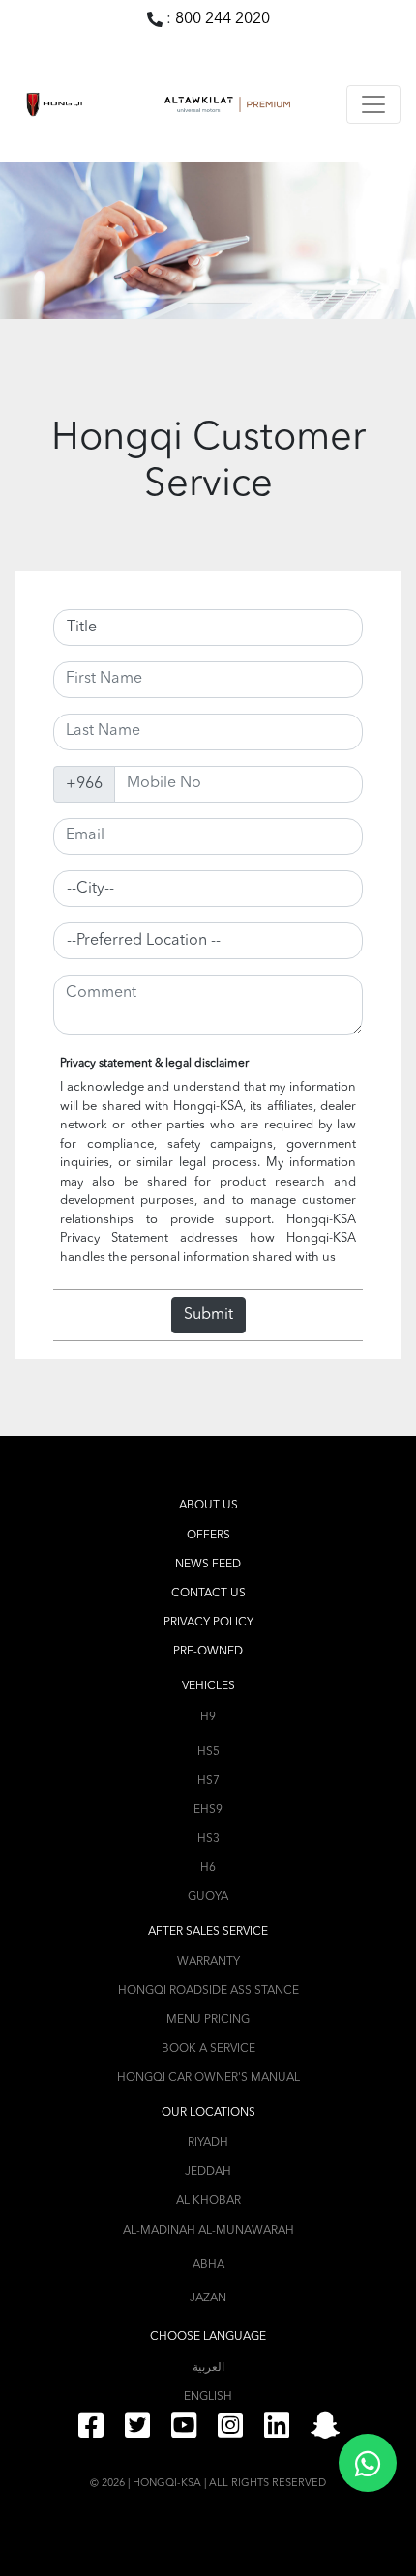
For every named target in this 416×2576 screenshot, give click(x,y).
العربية (208, 2368)
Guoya (208, 1897)
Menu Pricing (208, 2020)
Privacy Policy (208, 1623)
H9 (208, 1717)
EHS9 (208, 1810)
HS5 (208, 1752)
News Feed (208, 1565)
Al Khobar (208, 2201)
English (208, 2397)
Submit (208, 1315)
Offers (208, 1536)
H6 (208, 1868)
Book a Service (208, 2049)
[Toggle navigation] (373, 104)
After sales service (208, 1932)
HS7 (208, 1781)
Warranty (208, 1962)
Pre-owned (208, 1652)
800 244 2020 (223, 19)
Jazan (208, 2298)
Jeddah (208, 2172)
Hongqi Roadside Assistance (208, 1991)
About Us (208, 1506)
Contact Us (208, 1594)
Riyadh (208, 2143)
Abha (208, 2265)
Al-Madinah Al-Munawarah (208, 2231)
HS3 (208, 1839)
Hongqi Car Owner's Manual (208, 2078)
